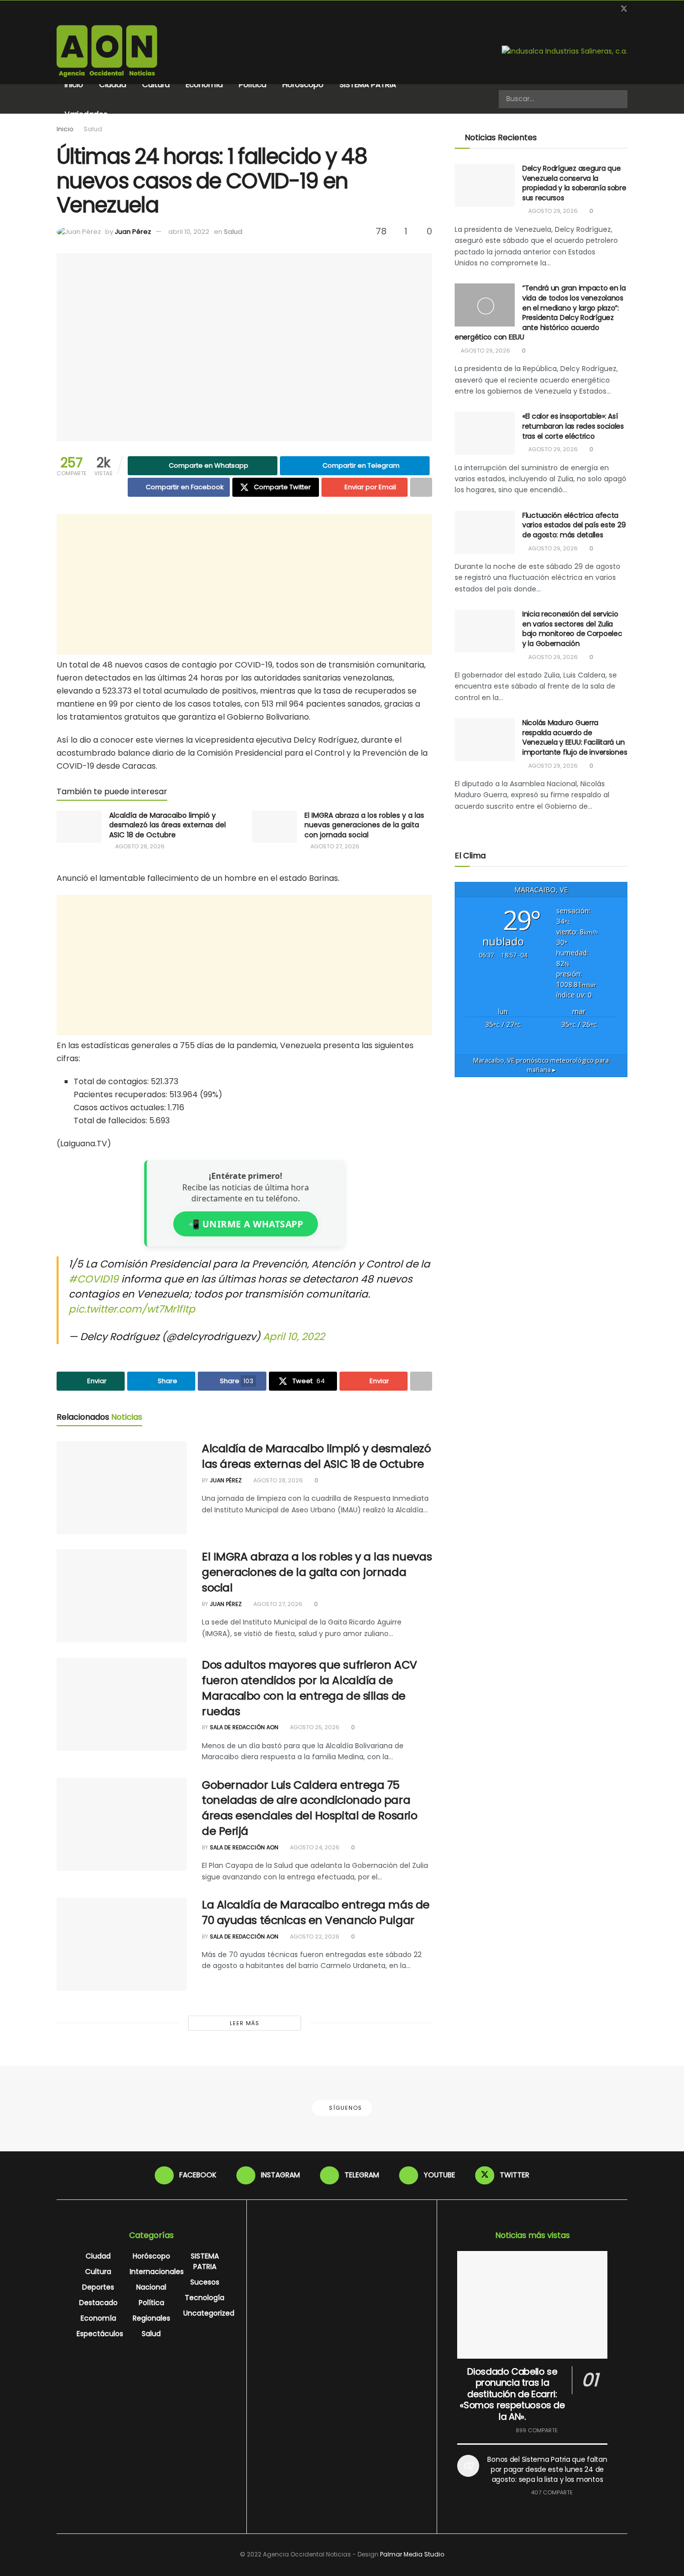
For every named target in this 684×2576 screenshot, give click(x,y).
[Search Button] (619, 99)
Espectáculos (100, 2334)
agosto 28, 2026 (139, 846)
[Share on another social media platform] (421, 487)
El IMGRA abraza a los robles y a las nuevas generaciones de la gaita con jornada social (364, 825)
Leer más (245, 2023)
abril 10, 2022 (189, 232)
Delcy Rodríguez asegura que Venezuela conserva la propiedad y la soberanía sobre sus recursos (574, 183)
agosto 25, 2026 (314, 1727)
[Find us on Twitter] (624, 9)
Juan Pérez (133, 232)
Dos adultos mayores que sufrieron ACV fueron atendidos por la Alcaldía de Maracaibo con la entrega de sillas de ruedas (309, 1688)
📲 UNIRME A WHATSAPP (246, 1224)
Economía (204, 84)
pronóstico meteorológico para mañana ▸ (541, 1065)
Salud (93, 129)
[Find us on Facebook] (573, 9)
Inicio (74, 84)
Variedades (86, 114)
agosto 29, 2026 (552, 211)
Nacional (151, 2287)
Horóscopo (303, 84)
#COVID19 (94, 1279)
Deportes (98, 2287)
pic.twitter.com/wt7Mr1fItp (132, 1309)
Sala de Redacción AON (244, 1727)
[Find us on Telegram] (598, 9)
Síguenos (345, 2108)
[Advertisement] (244, 584)
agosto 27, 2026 (334, 846)
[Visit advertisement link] (565, 51)
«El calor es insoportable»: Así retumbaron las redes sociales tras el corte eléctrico (573, 426)
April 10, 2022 (294, 1337)
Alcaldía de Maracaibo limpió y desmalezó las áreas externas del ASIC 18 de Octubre (167, 825)
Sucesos (205, 2282)
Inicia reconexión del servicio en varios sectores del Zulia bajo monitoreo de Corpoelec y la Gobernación (572, 629)
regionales (151, 2318)
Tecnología (205, 2298)
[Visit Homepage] (107, 51)
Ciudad (113, 84)
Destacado (98, 2303)
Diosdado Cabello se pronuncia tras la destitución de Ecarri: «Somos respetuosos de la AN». (512, 2394)
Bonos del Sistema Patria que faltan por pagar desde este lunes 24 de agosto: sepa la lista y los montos (547, 2469)
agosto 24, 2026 (314, 1847)
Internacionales (157, 2272)
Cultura (156, 84)
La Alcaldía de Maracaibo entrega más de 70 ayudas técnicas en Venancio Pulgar (316, 1912)
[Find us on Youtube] (611, 9)
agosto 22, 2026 (314, 1937)
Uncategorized (209, 2313)
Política (253, 84)
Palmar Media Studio (412, 2554)
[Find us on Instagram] (586, 9)
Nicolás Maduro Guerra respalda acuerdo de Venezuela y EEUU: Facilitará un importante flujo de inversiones (575, 737)
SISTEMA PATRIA (368, 84)
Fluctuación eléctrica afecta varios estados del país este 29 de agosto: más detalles (574, 525)
